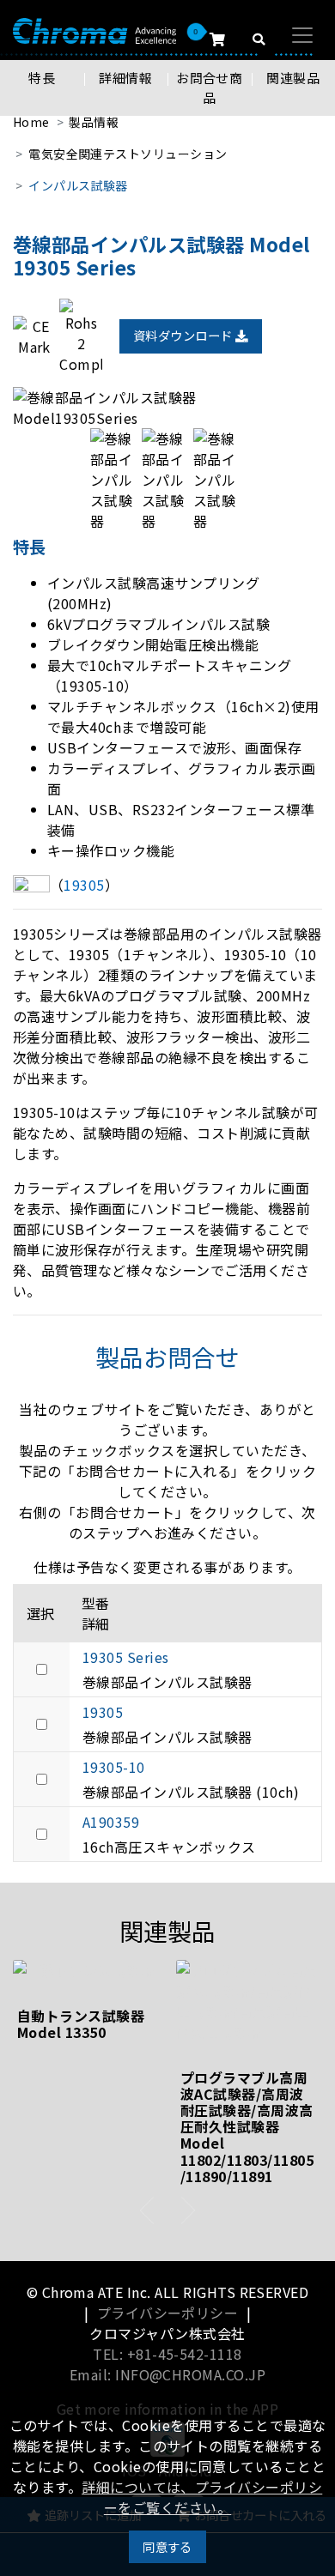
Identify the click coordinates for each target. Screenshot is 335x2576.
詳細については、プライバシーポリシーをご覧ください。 (202, 2497)
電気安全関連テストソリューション (128, 154)
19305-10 (114, 1767)
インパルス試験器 (78, 185)
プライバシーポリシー (168, 2313)
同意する (167, 2546)
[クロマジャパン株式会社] (94, 30)
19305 (103, 1712)
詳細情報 (125, 78)
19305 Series (126, 1657)
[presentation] (147, 2210)
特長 (42, 78)
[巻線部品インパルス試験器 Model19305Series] (167, 408)
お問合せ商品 (209, 88)
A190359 (111, 1822)
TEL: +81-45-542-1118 (167, 2354)
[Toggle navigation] (302, 35)
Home (31, 122)
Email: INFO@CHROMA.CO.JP (168, 2374)
